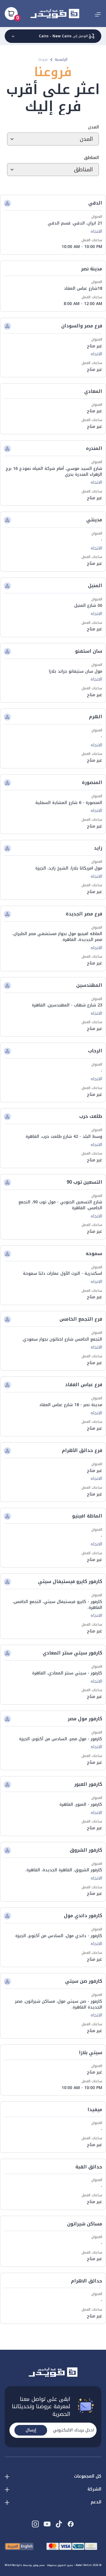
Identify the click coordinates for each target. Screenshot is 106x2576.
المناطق (91, 158)
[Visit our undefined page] (71, 2524)
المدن (93, 127)
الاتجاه (96, 232)
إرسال (31, 2430)
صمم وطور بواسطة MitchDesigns (25, 2565)
